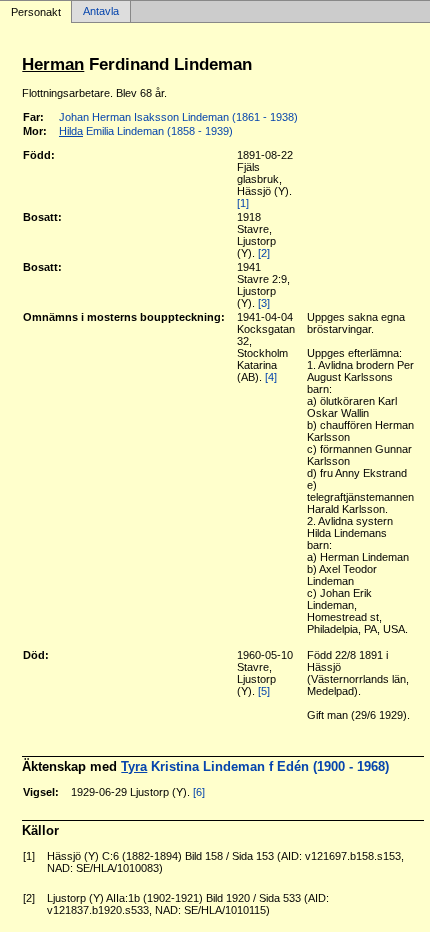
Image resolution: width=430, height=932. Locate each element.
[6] (199, 792)
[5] (264, 691)
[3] (264, 303)
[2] (264, 253)
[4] (271, 377)
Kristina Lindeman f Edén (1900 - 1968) (255, 766)
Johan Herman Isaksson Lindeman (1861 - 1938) (178, 117)
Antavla (101, 12)
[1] (243, 203)
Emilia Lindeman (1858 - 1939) (146, 131)
